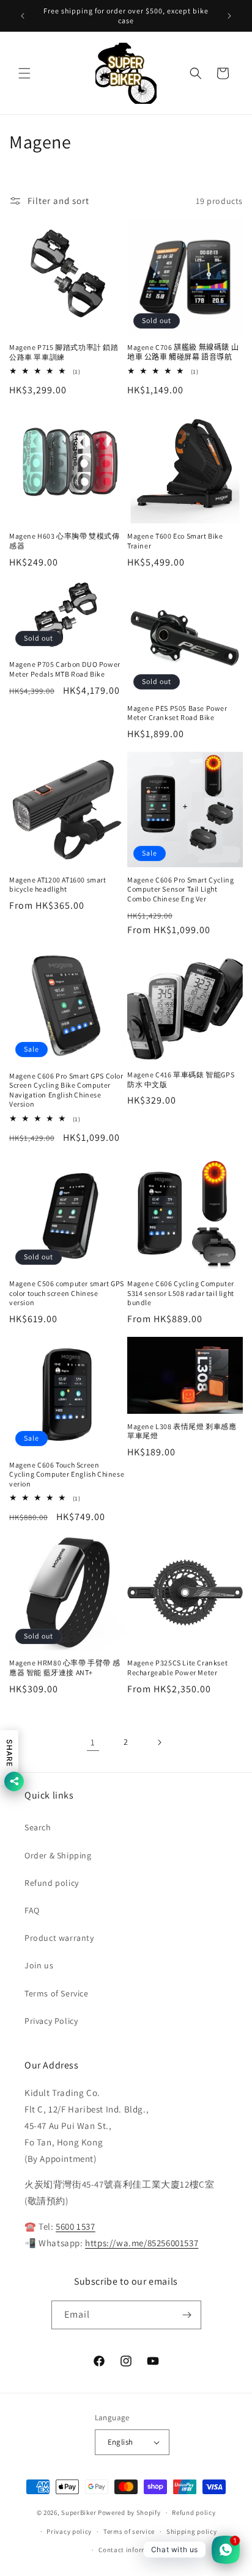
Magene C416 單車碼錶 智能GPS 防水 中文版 (181, 1079)
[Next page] (159, 1742)
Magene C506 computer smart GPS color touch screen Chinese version (67, 1293)
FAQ (32, 1910)
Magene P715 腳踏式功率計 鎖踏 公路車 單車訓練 (64, 352)
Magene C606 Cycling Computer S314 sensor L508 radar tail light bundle (181, 1293)
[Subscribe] (187, 2315)
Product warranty (59, 1938)
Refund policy (52, 1883)
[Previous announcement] (23, 16)
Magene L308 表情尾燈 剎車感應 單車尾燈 (182, 1431)
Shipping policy (192, 2531)
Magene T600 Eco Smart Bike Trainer (175, 541)
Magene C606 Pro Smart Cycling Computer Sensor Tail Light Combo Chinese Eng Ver (180, 889)
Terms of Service (57, 1993)
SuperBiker (79, 2512)
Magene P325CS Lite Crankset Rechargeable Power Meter (177, 1668)
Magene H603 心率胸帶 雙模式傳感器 (65, 541)
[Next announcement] (229, 16)
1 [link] (93, 1742)
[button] (24, 73)
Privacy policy (69, 2531)
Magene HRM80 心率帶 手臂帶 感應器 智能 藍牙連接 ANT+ (65, 1668)
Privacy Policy (51, 2021)
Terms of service (129, 2531)
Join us (39, 1965)
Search (38, 1827)
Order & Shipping (58, 1855)
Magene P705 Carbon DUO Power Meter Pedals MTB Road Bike (65, 669)
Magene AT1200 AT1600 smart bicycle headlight (58, 885)
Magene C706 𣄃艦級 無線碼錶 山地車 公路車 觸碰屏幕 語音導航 (183, 352)
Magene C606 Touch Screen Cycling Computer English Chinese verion (67, 1474)
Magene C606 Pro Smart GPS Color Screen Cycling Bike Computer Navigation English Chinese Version (66, 1090)
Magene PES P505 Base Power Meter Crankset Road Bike (177, 713)
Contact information (132, 2550)
